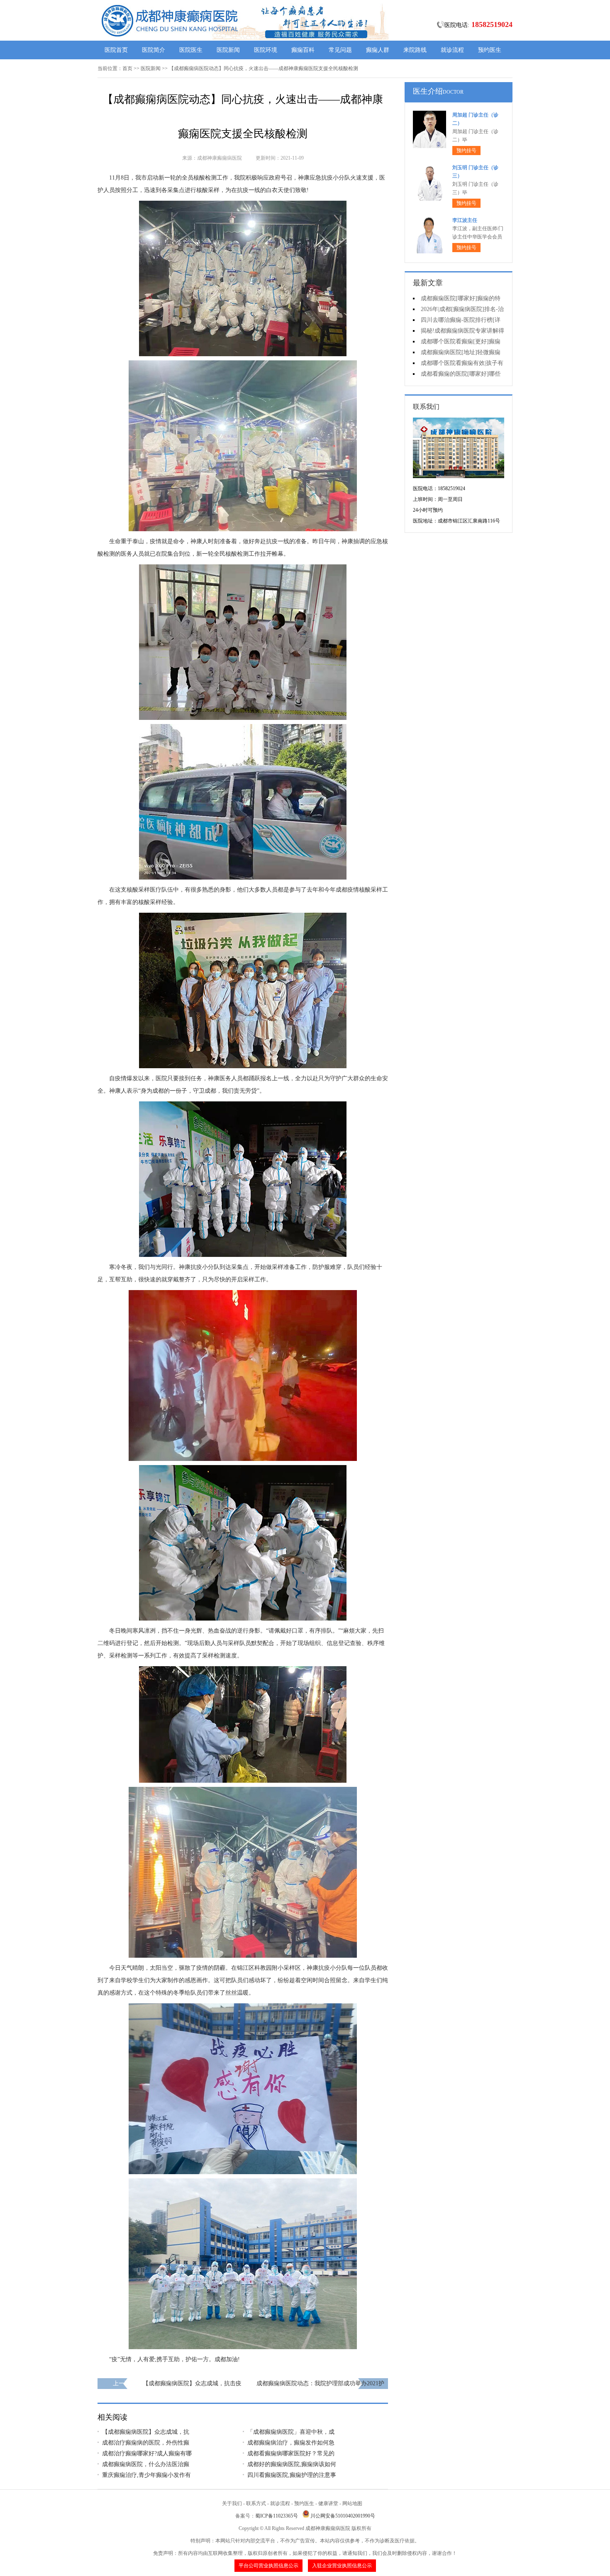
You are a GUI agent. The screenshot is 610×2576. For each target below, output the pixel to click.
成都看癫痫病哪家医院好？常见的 (291, 2453)
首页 (127, 68)
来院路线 (415, 50)
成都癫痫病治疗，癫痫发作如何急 (291, 2443)
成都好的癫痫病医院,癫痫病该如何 (292, 2464)
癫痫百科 (303, 50)
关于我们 (232, 2503)
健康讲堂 (328, 2503)
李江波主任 (465, 220)
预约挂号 (466, 151)
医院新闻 (228, 50)
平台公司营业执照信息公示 (268, 2566)
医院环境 (266, 50)
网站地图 (352, 2503)
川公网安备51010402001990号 (343, 2516)
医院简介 (154, 50)
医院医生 (191, 50)
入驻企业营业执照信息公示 (342, 2566)
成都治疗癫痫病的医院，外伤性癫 (146, 2443)
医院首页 (116, 50)
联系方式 (256, 2503)
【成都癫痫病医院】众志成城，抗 (146, 2432)
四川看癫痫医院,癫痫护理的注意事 (292, 2475)
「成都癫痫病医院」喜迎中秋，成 (291, 2432)
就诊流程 (452, 50)
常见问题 (340, 50)
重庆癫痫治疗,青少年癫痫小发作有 (146, 2475)
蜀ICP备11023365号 (277, 2516)
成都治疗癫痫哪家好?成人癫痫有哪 (147, 2453)
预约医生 (490, 50)
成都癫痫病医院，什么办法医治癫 (146, 2464)
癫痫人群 (378, 50)
